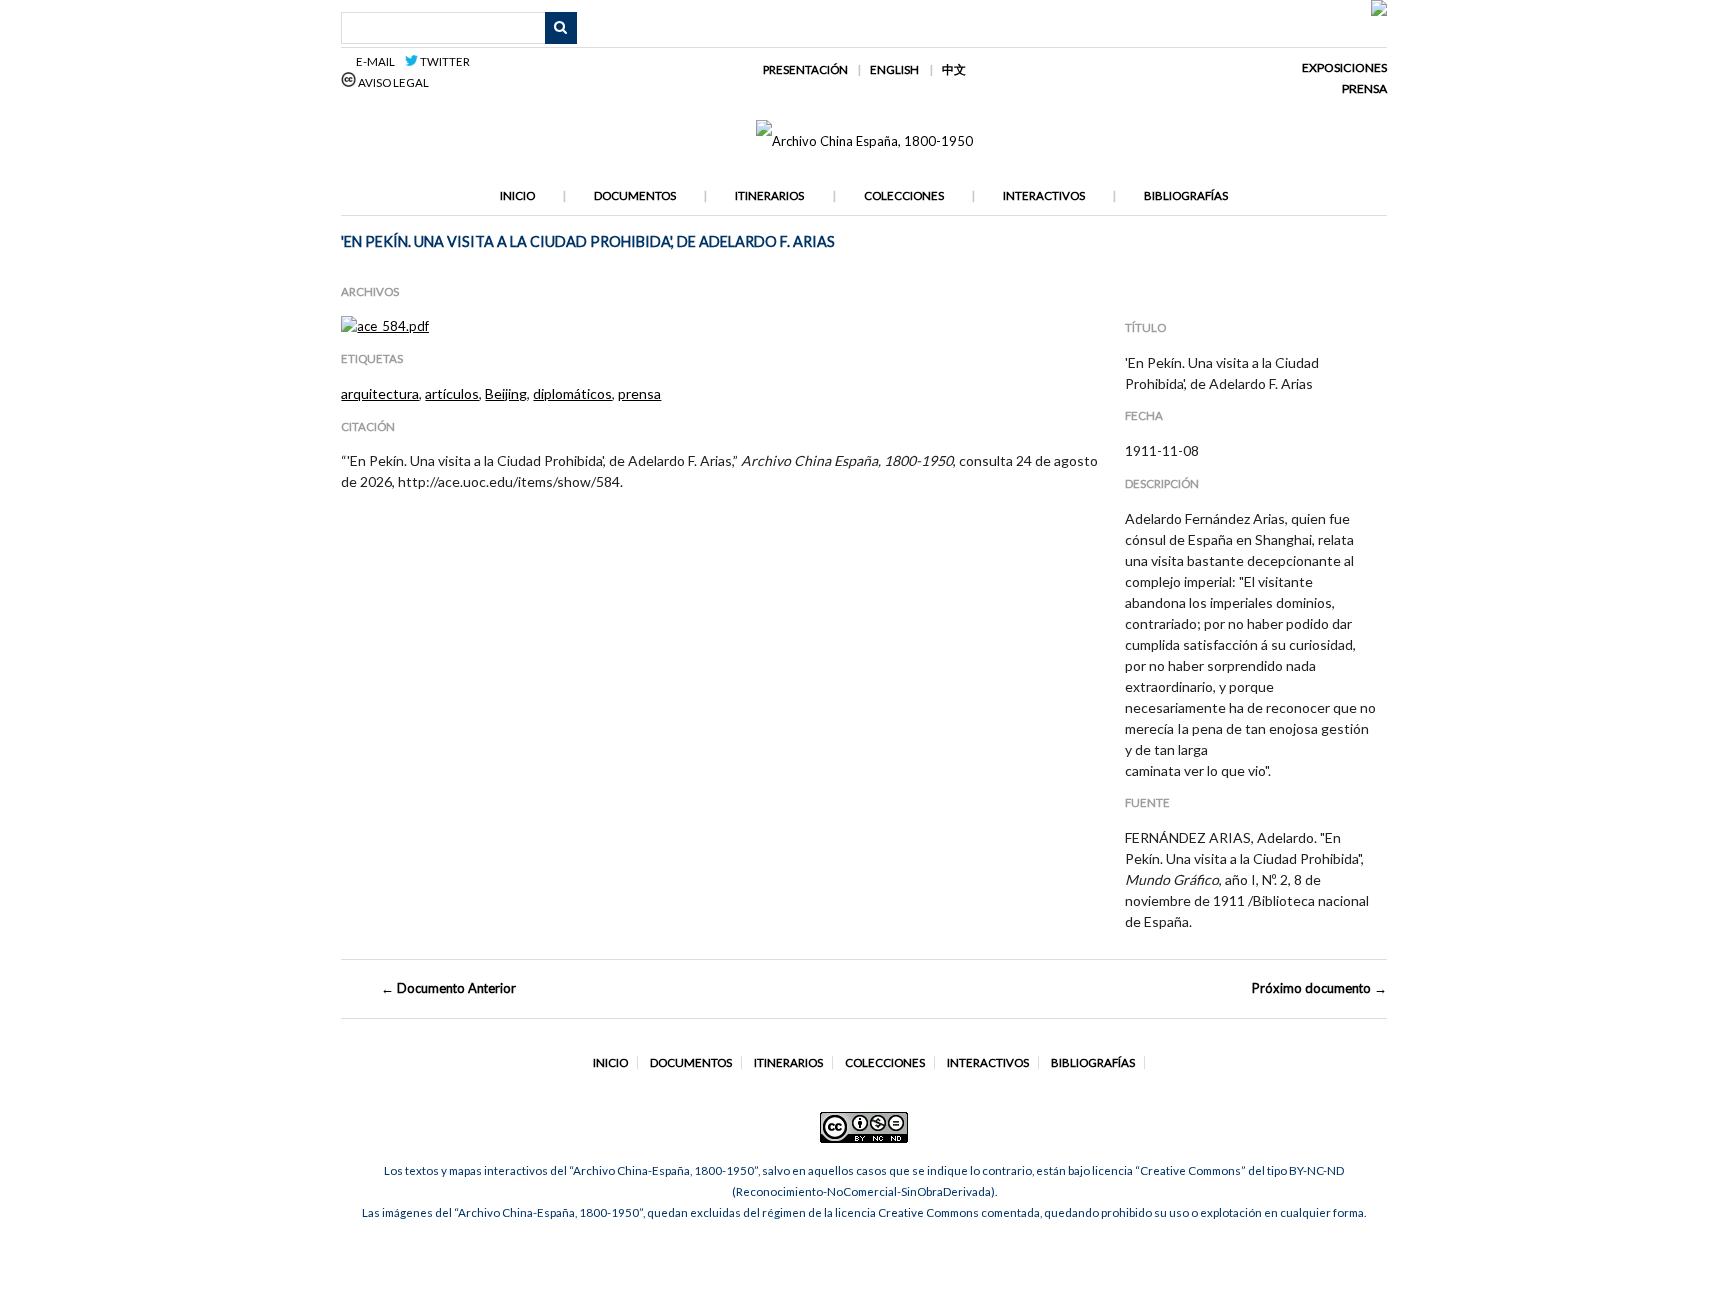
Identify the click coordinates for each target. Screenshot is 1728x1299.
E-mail (378, 61)
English (894, 69)
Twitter (444, 61)
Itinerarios (769, 195)
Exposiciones (1344, 67)
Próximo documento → (1319, 988)
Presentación (805, 69)
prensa (639, 393)
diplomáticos (572, 393)
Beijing (506, 393)
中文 (954, 69)
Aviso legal (392, 82)
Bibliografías (1186, 195)
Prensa (1364, 88)
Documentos (635, 195)
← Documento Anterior (448, 988)
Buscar (561, 28)
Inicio (517, 195)
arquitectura (380, 393)
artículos (452, 393)
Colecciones (904, 195)
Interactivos (1044, 195)
